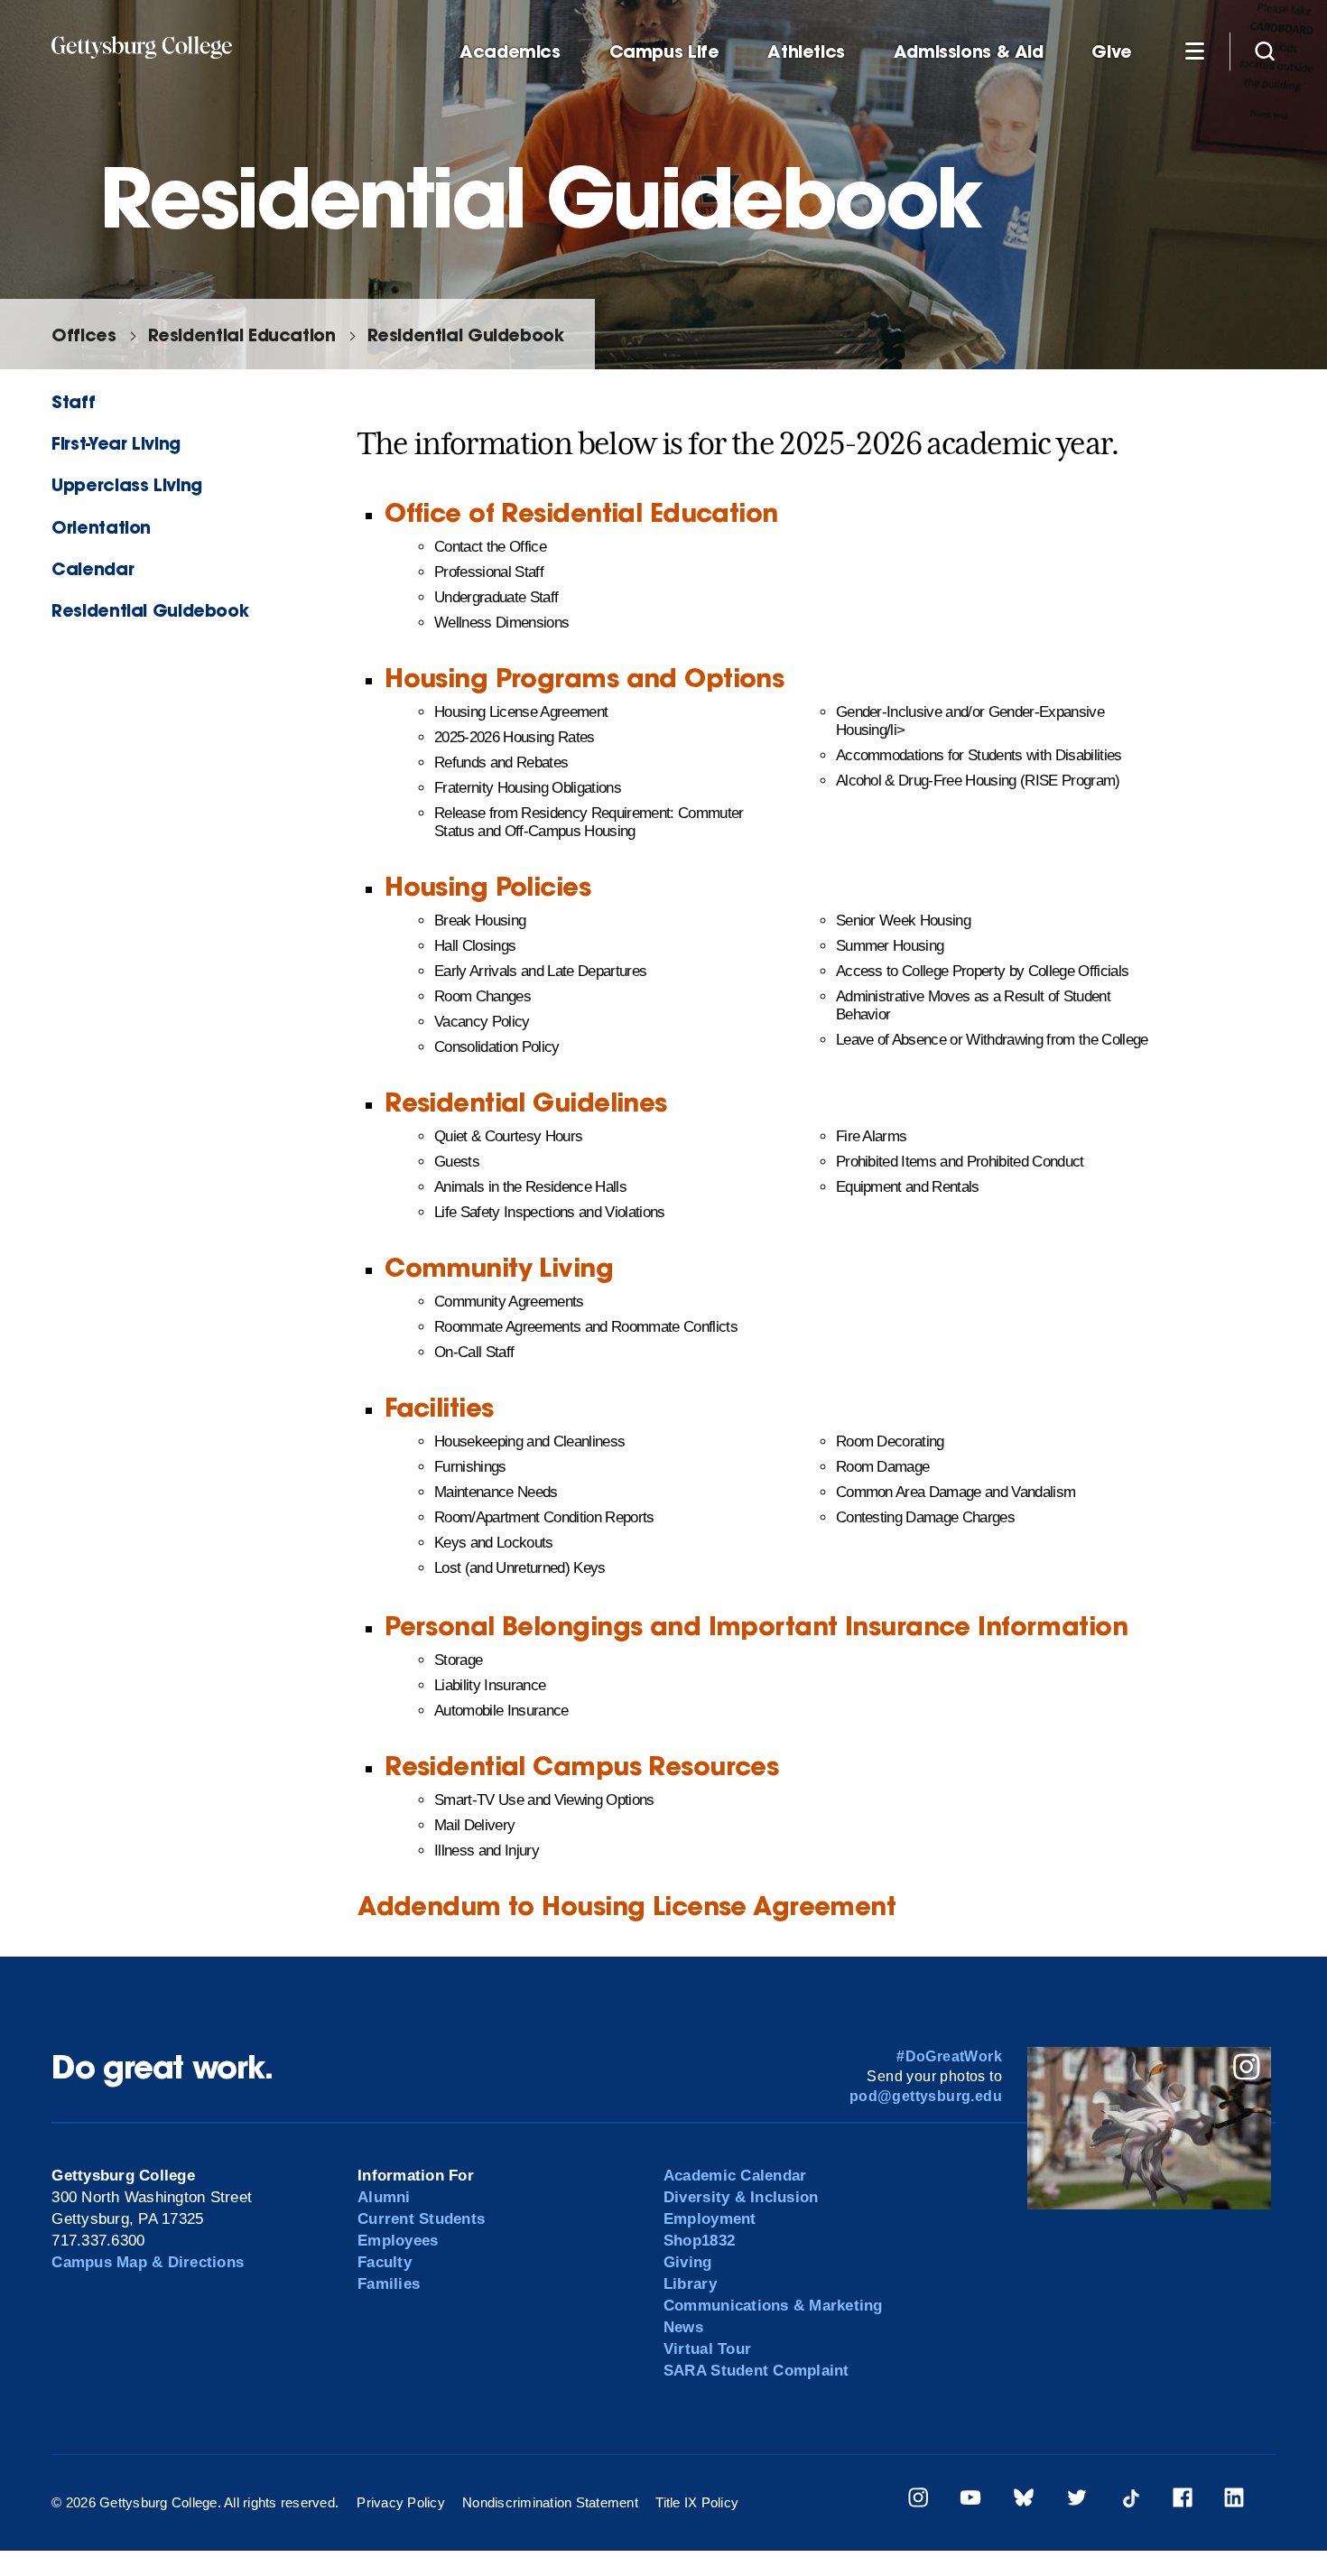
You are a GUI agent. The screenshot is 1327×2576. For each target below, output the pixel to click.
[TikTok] (1130, 2501)
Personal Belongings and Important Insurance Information (756, 1626)
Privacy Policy (401, 2502)
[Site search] (1265, 51)
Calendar (93, 568)
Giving (688, 2262)
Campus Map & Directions (148, 2262)
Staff (73, 401)
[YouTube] (970, 2501)
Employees (398, 2241)
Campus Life (664, 52)
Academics (510, 52)
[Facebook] (1183, 2501)
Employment (710, 2219)
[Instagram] (918, 2501)
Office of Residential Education (581, 512)
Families (389, 2284)
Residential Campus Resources (581, 1766)
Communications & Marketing (773, 2306)
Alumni (384, 2197)
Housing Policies (487, 886)
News (683, 2327)
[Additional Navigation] (1194, 51)
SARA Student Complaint (756, 2371)
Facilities (439, 1407)
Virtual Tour (707, 2349)
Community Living (499, 1267)
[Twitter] (1077, 2501)
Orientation (101, 527)
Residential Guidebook (466, 335)
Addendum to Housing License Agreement (626, 1906)
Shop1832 (699, 2241)
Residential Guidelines (526, 1102)
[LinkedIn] (1234, 2501)
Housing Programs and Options (584, 678)
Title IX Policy (697, 2502)
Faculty (385, 2262)
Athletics (806, 52)
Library (690, 2284)
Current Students (421, 2219)
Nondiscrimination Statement (550, 2502)
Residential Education (242, 335)
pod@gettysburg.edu (926, 2096)
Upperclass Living (126, 484)
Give (1111, 52)
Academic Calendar (735, 2176)
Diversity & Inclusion (741, 2197)
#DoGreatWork (949, 2056)
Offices (84, 335)
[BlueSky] (1024, 2501)
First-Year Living (116, 443)
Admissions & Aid (969, 52)
